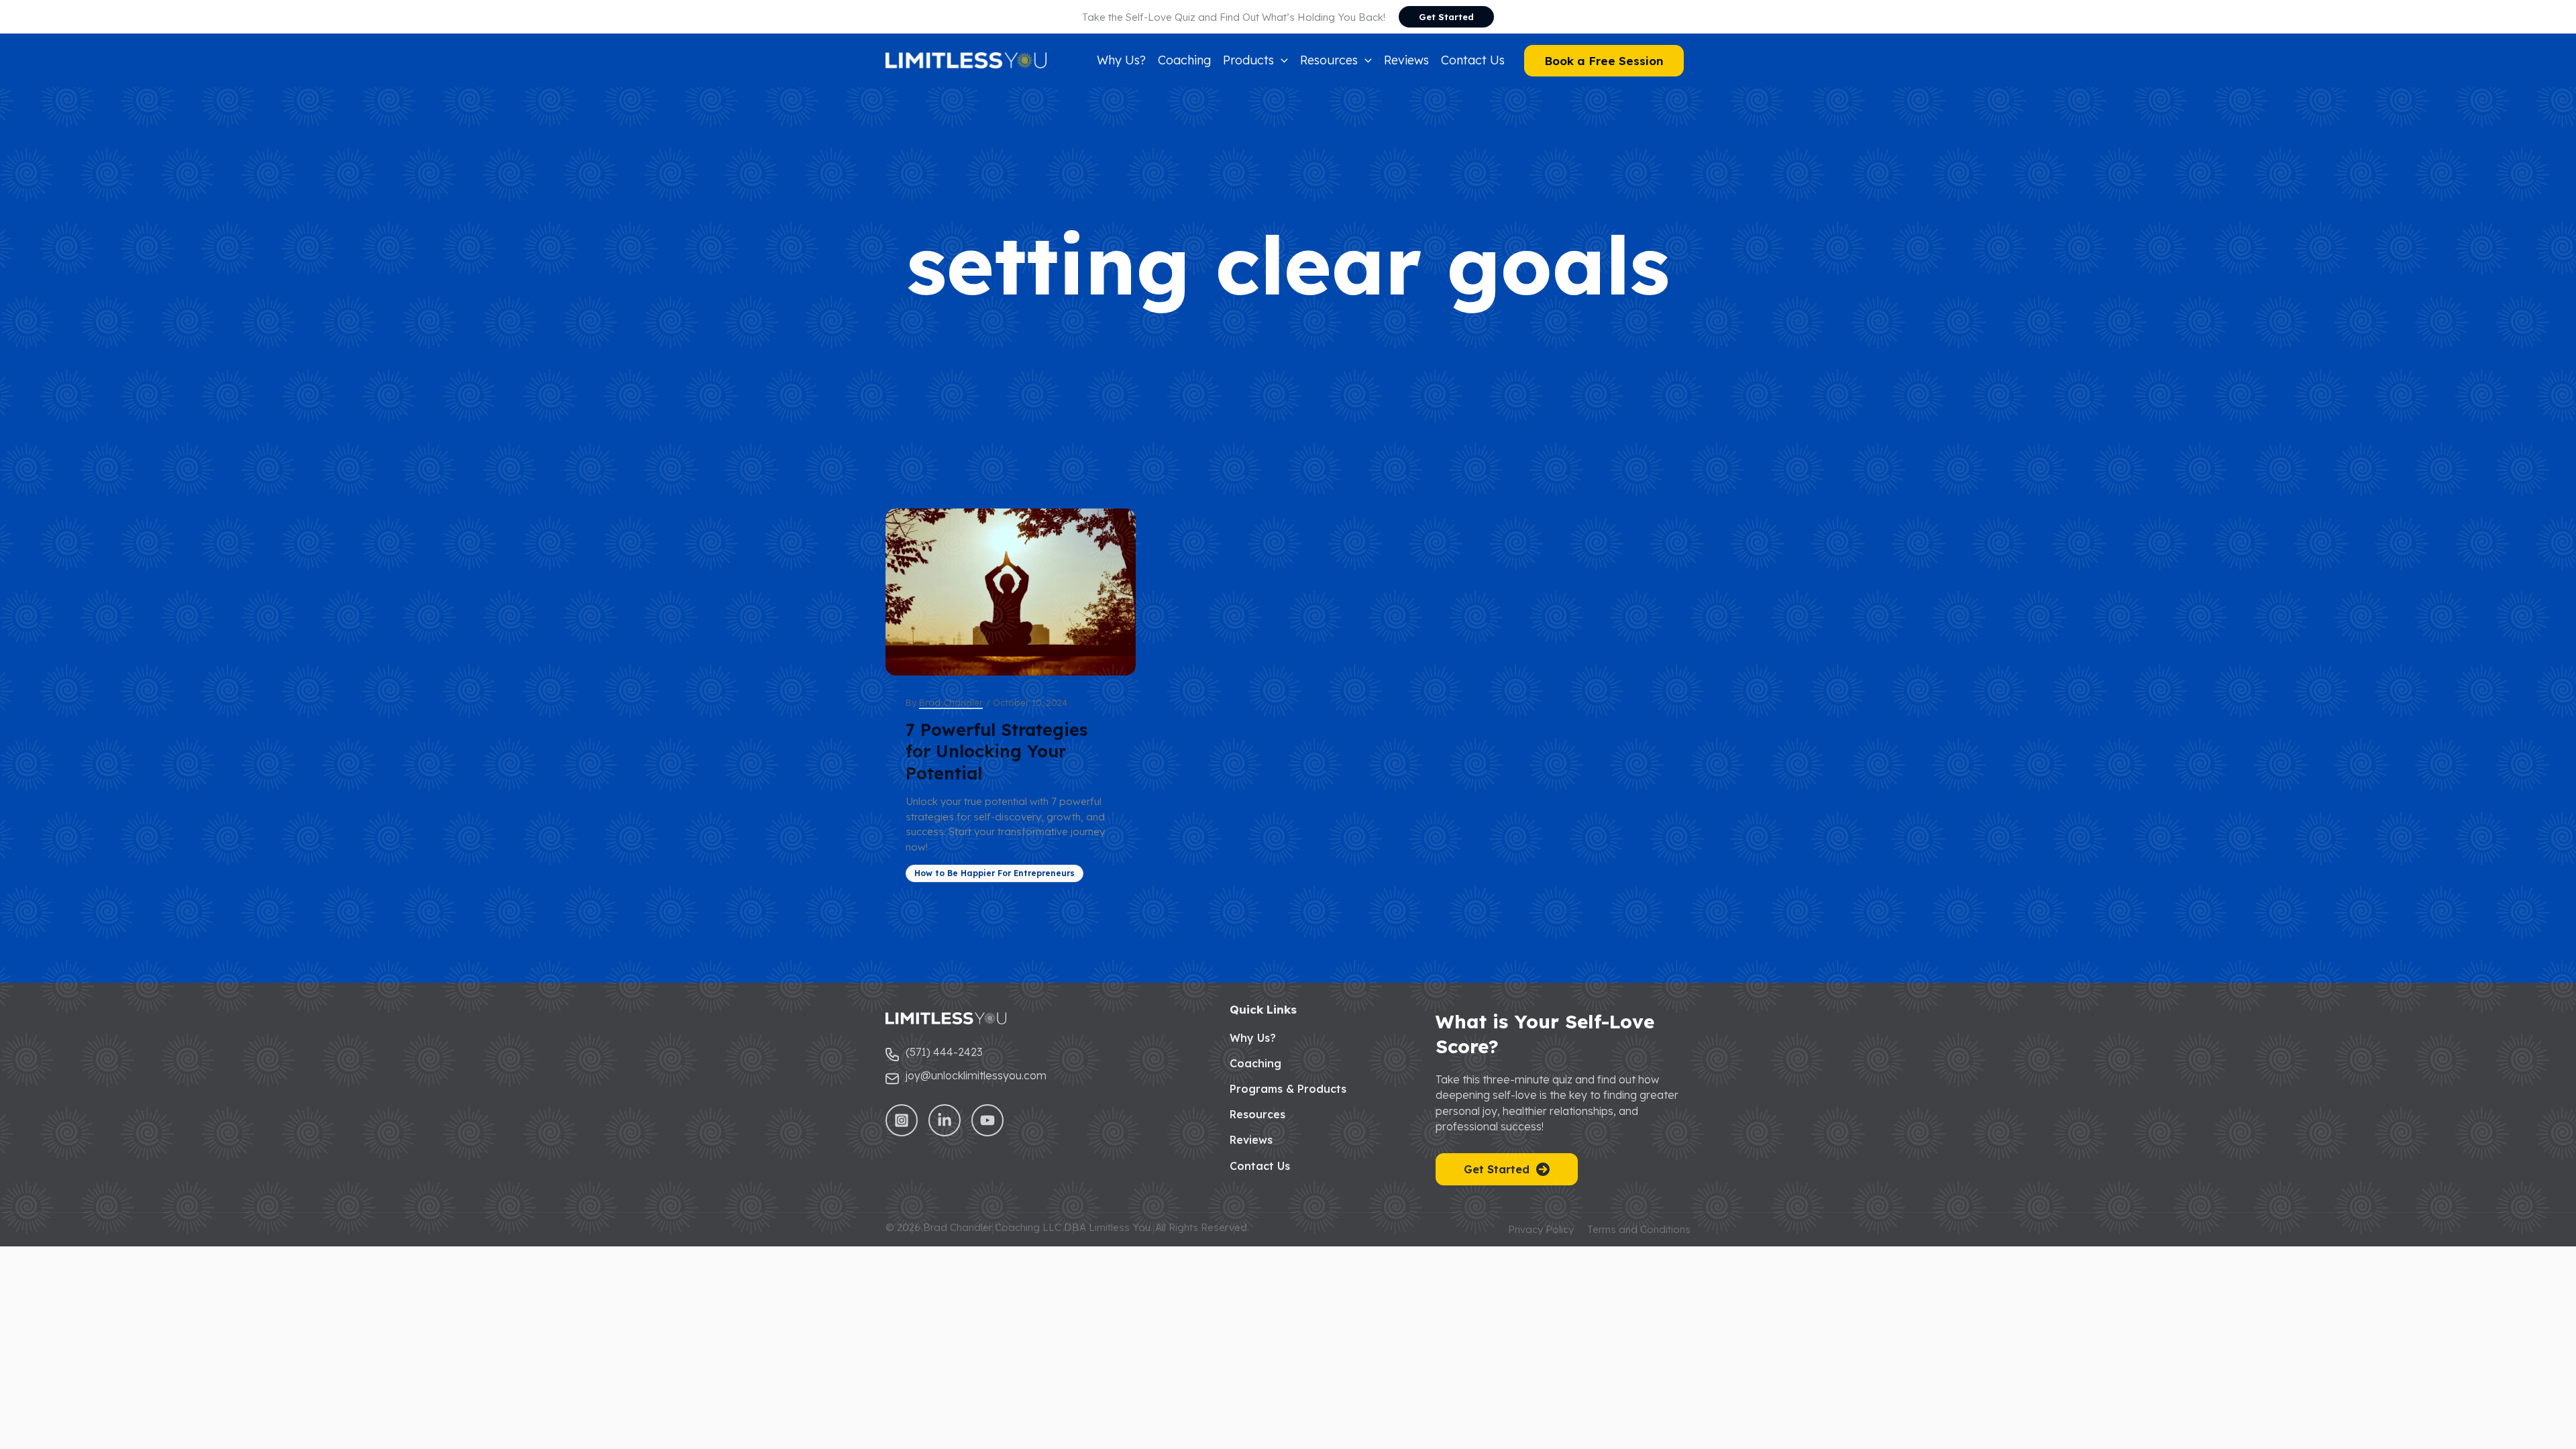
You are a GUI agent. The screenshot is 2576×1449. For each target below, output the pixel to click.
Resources (1257, 1114)
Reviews (1251, 1140)
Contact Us (1260, 1166)
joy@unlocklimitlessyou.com (976, 1075)
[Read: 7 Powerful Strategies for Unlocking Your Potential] (1011, 592)
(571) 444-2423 (944, 1052)
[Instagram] (902, 1120)
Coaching (1255, 1063)
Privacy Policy (1541, 1229)
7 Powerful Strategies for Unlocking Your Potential (997, 751)
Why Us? (1253, 1038)
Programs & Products (1288, 1089)
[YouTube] (987, 1120)
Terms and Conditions (1639, 1229)
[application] (1281, 60)
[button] (1446, 17)
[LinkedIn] (945, 1120)
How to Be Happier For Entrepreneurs (995, 873)
